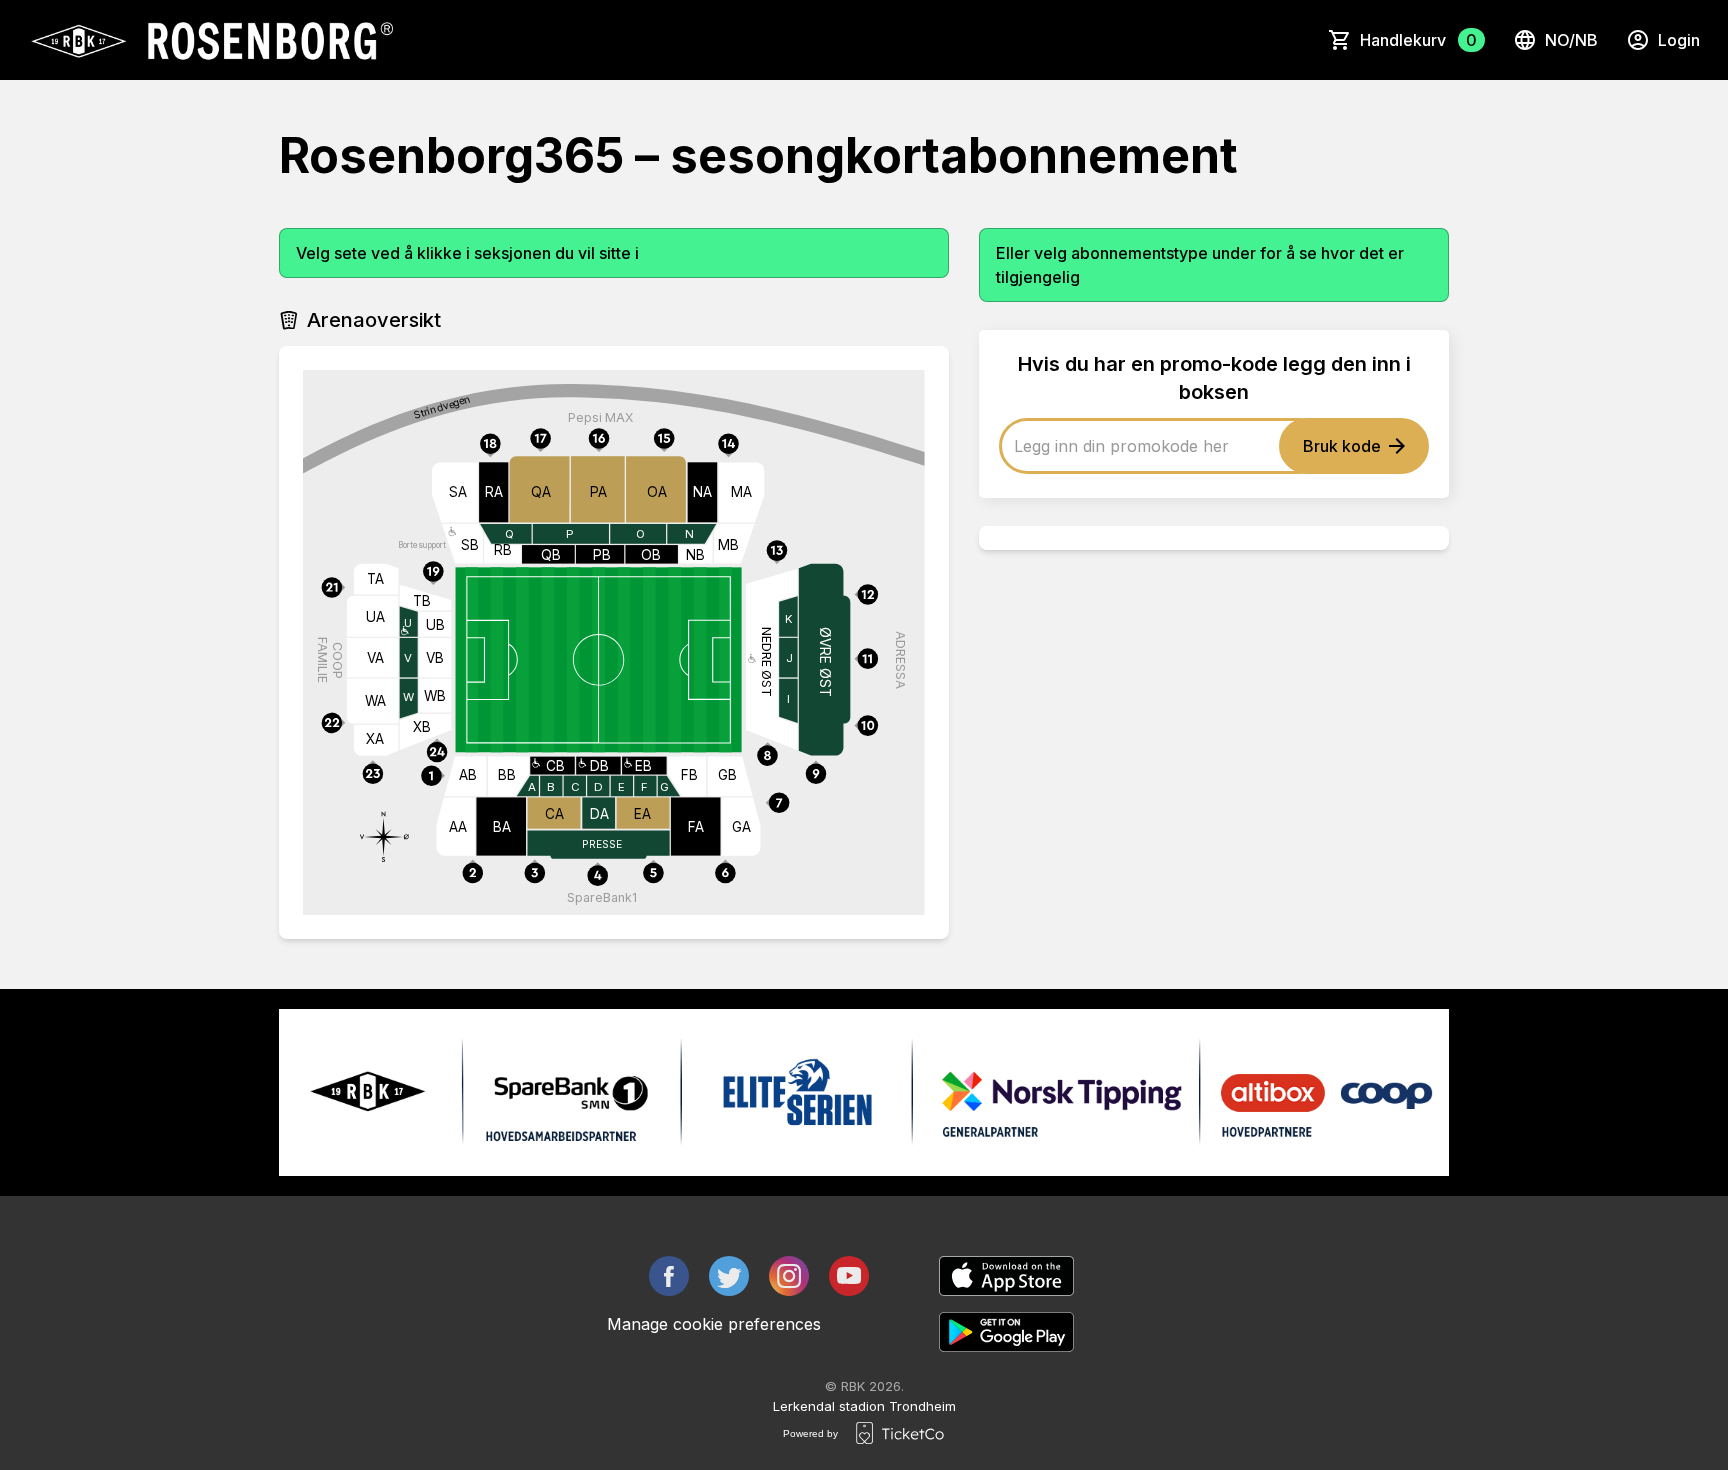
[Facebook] (669, 1276)
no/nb (1571, 40)
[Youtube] (849, 1276)
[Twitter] (729, 1276)
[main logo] (210, 40)
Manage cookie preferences (714, 1324)
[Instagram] (789, 1276)
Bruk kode (1342, 446)
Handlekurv (1418, 40)
